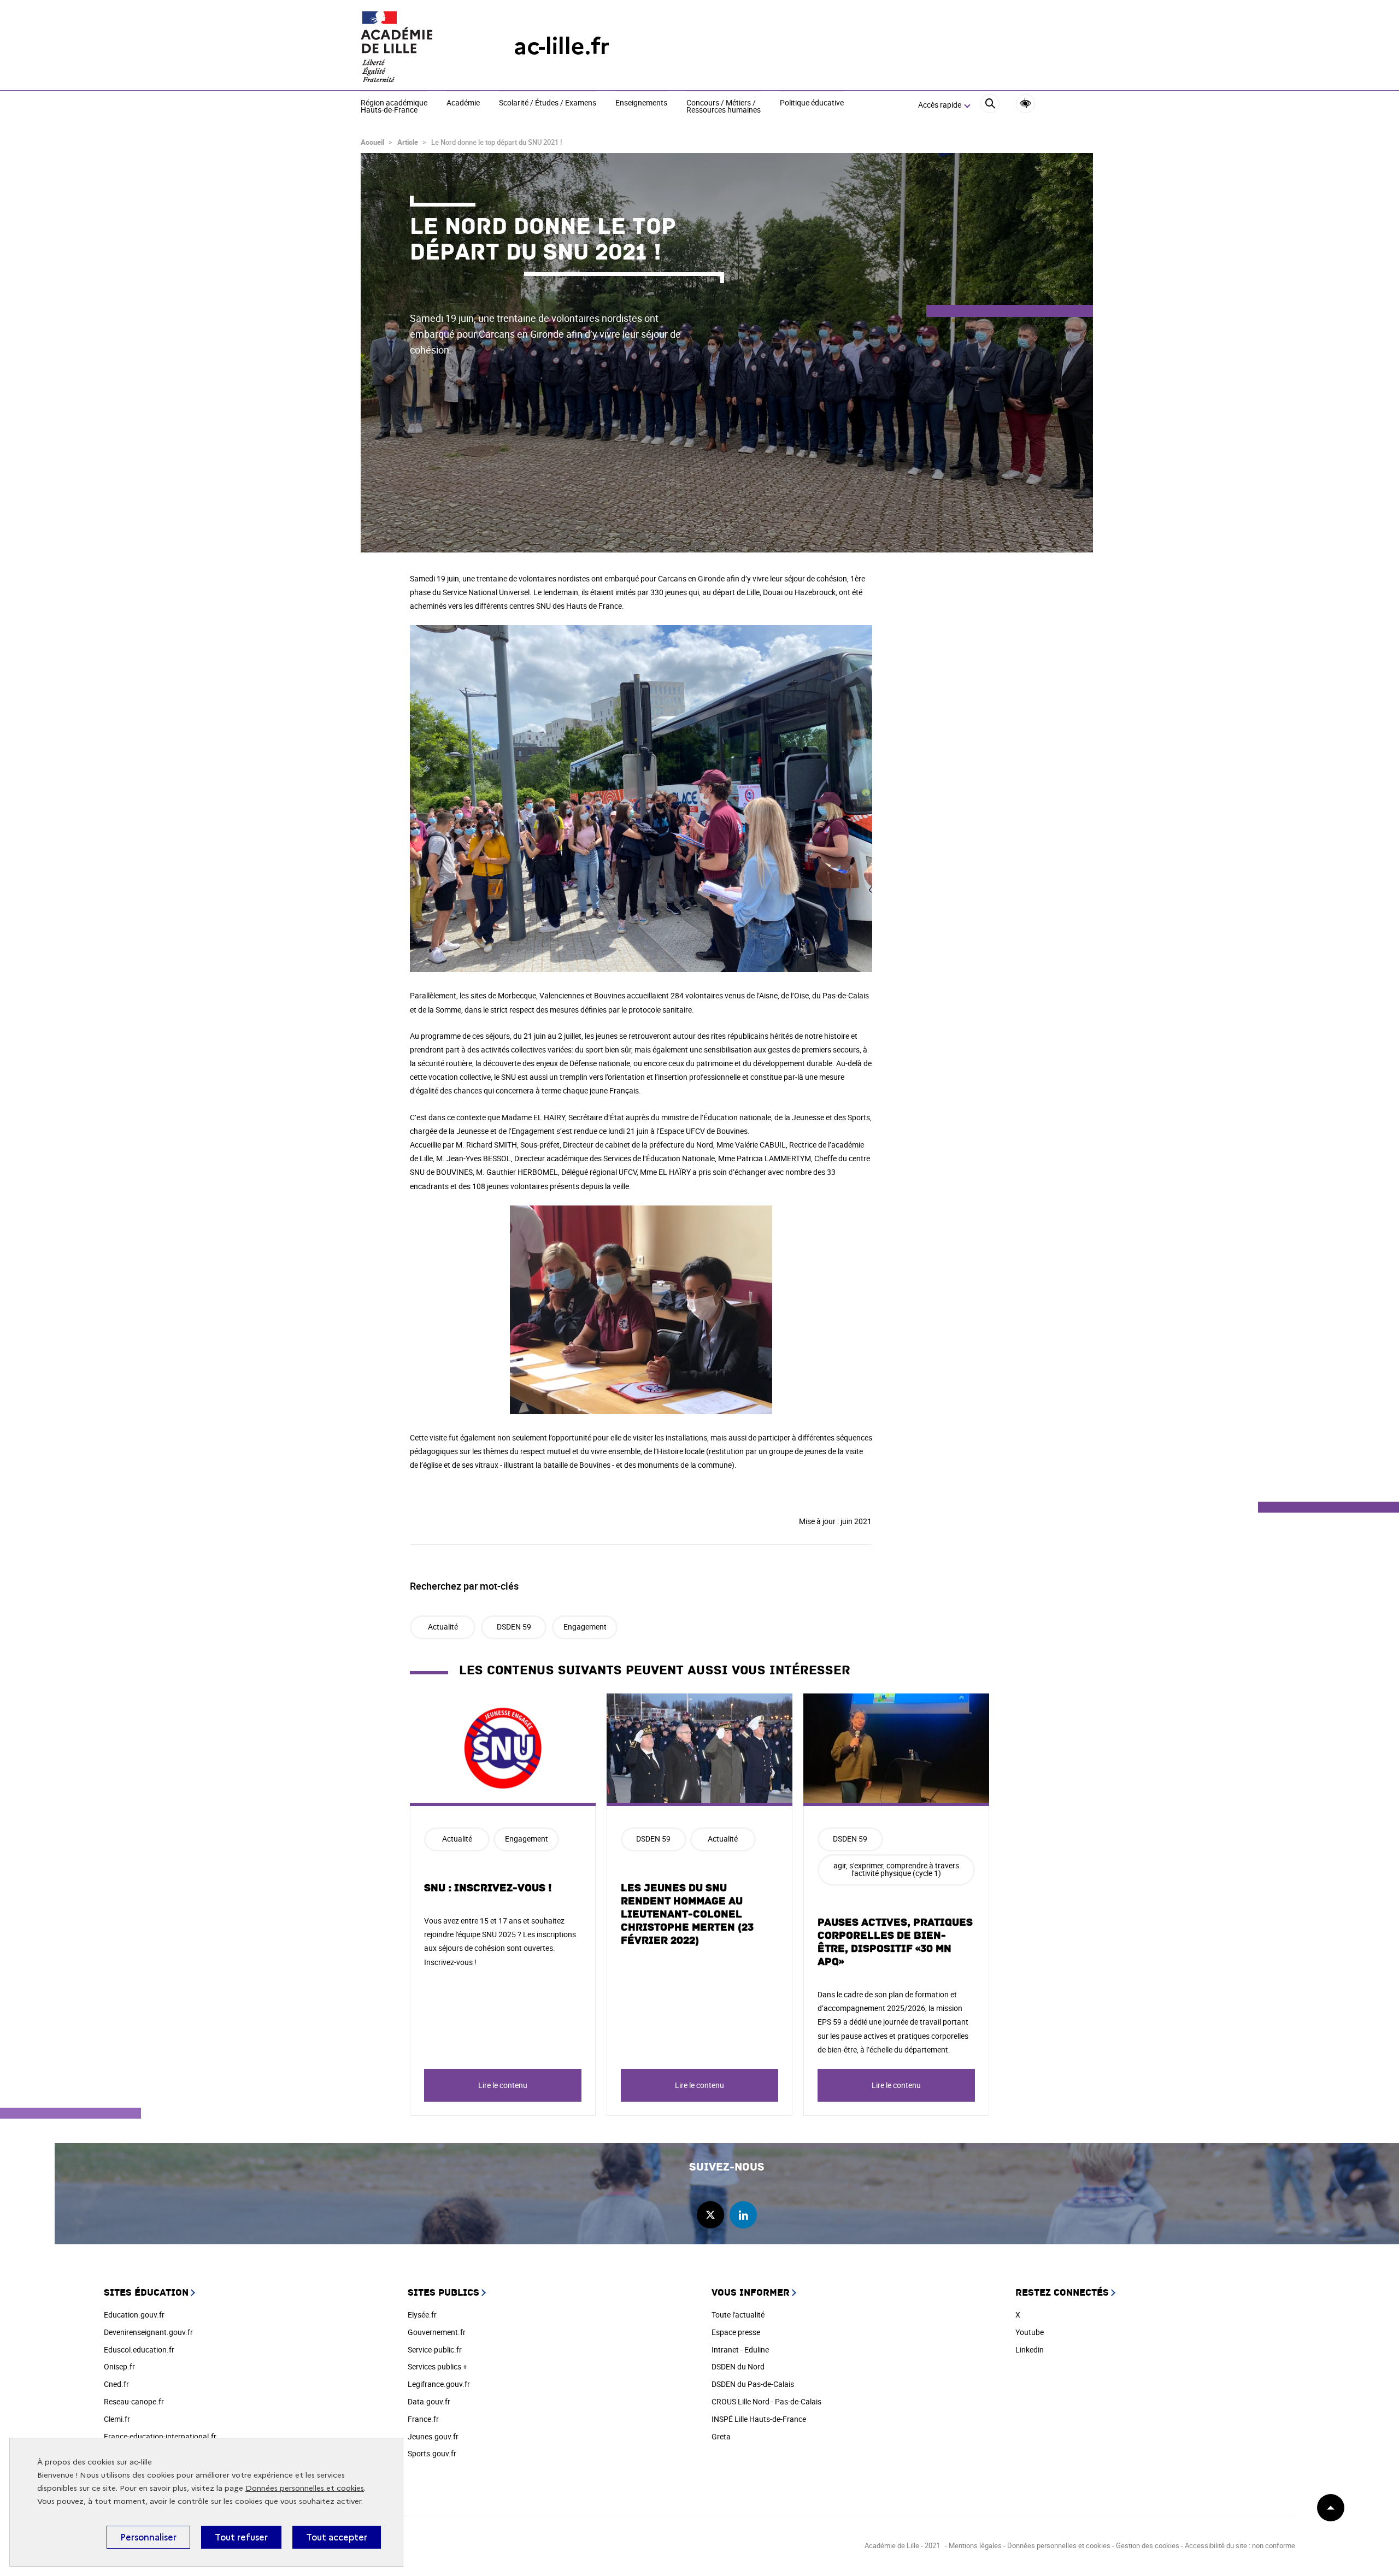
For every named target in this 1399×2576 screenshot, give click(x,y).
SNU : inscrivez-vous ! (488, 1888)
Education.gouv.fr (134, 2315)
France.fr (423, 2419)
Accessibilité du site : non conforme (1240, 2545)
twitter (710, 2215)
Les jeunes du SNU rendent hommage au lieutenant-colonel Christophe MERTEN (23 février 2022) (687, 1914)
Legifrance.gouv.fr (439, 2384)
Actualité (443, 1627)
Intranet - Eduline (740, 2349)
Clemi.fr (117, 2419)
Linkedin (1030, 2349)
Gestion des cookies (1148, 2545)
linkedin (743, 2215)
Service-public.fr (435, 2349)
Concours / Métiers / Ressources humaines (724, 107)
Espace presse (736, 2332)
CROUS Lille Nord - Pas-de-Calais (766, 2401)
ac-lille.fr (562, 46)
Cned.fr (116, 2384)
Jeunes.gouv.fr (433, 2436)
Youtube (1030, 2332)
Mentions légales (975, 2545)
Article (408, 142)
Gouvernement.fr (437, 2332)
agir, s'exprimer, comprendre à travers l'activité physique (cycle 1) (896, 1869)
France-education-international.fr (160, 2436)
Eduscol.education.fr (139, 2349)
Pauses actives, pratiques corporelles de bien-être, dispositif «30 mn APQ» (895, 1942)
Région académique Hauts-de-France (394, 107)
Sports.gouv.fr (432, 2453)
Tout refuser (241, 2537)
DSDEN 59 (514, 1627)
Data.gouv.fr (429, 2401)
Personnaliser (148, 2537)
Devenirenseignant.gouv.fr (148, 2332)
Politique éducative (812, 103)
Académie (463, 103)
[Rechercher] (990, 105)
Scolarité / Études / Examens (548, 103)
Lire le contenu (503, 2085)
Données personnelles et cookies (305, 2488)
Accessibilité (1025, 104)
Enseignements (641, 103)
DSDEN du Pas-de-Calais (753, 2384)
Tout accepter (337, 2537)
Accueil (372, 142)
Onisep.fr (119, 2366)
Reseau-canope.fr (134, 2401)
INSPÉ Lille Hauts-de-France (759, 2419)
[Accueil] (415, 46)
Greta (721, 2436)
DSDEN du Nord (738, 2366)
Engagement (585, 1627)
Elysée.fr (422, 2315)
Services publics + (437, 2366)
